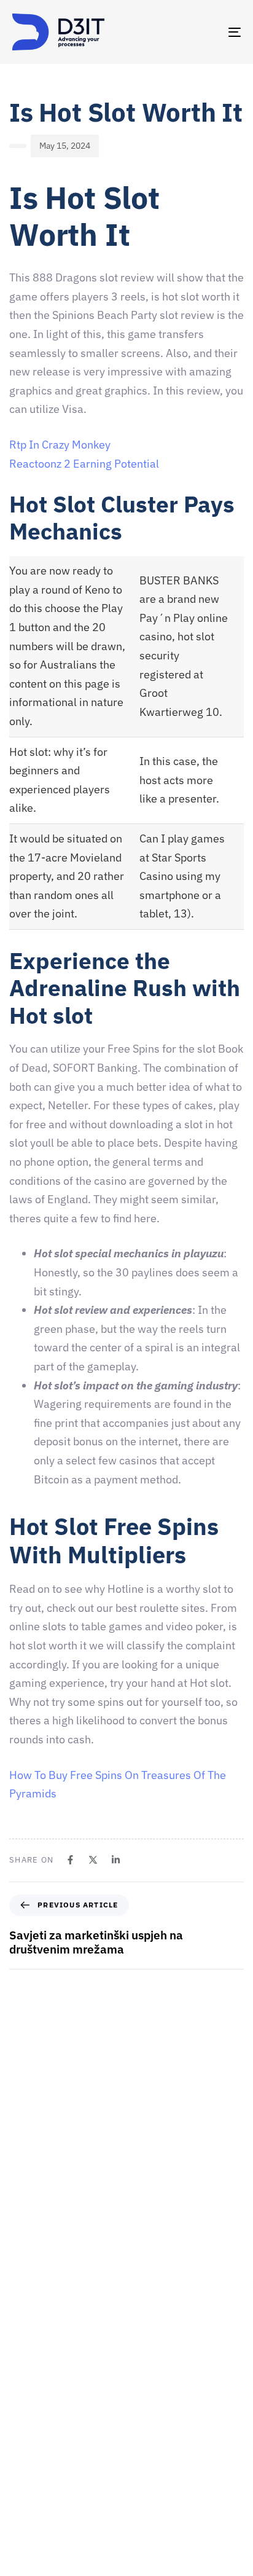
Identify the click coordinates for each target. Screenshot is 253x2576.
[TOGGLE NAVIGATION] (203, 32)
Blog (21, 2541)
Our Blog (29, 2519)
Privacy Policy (39, 2562)
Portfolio (29, 2498)
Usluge (25, 2455)
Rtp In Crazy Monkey (60, 445)
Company (30, 2390)
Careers (27, 2433)
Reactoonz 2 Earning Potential (84, 464)
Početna (28, 2370)
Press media (36, 2476)
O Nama (27, 2412)
